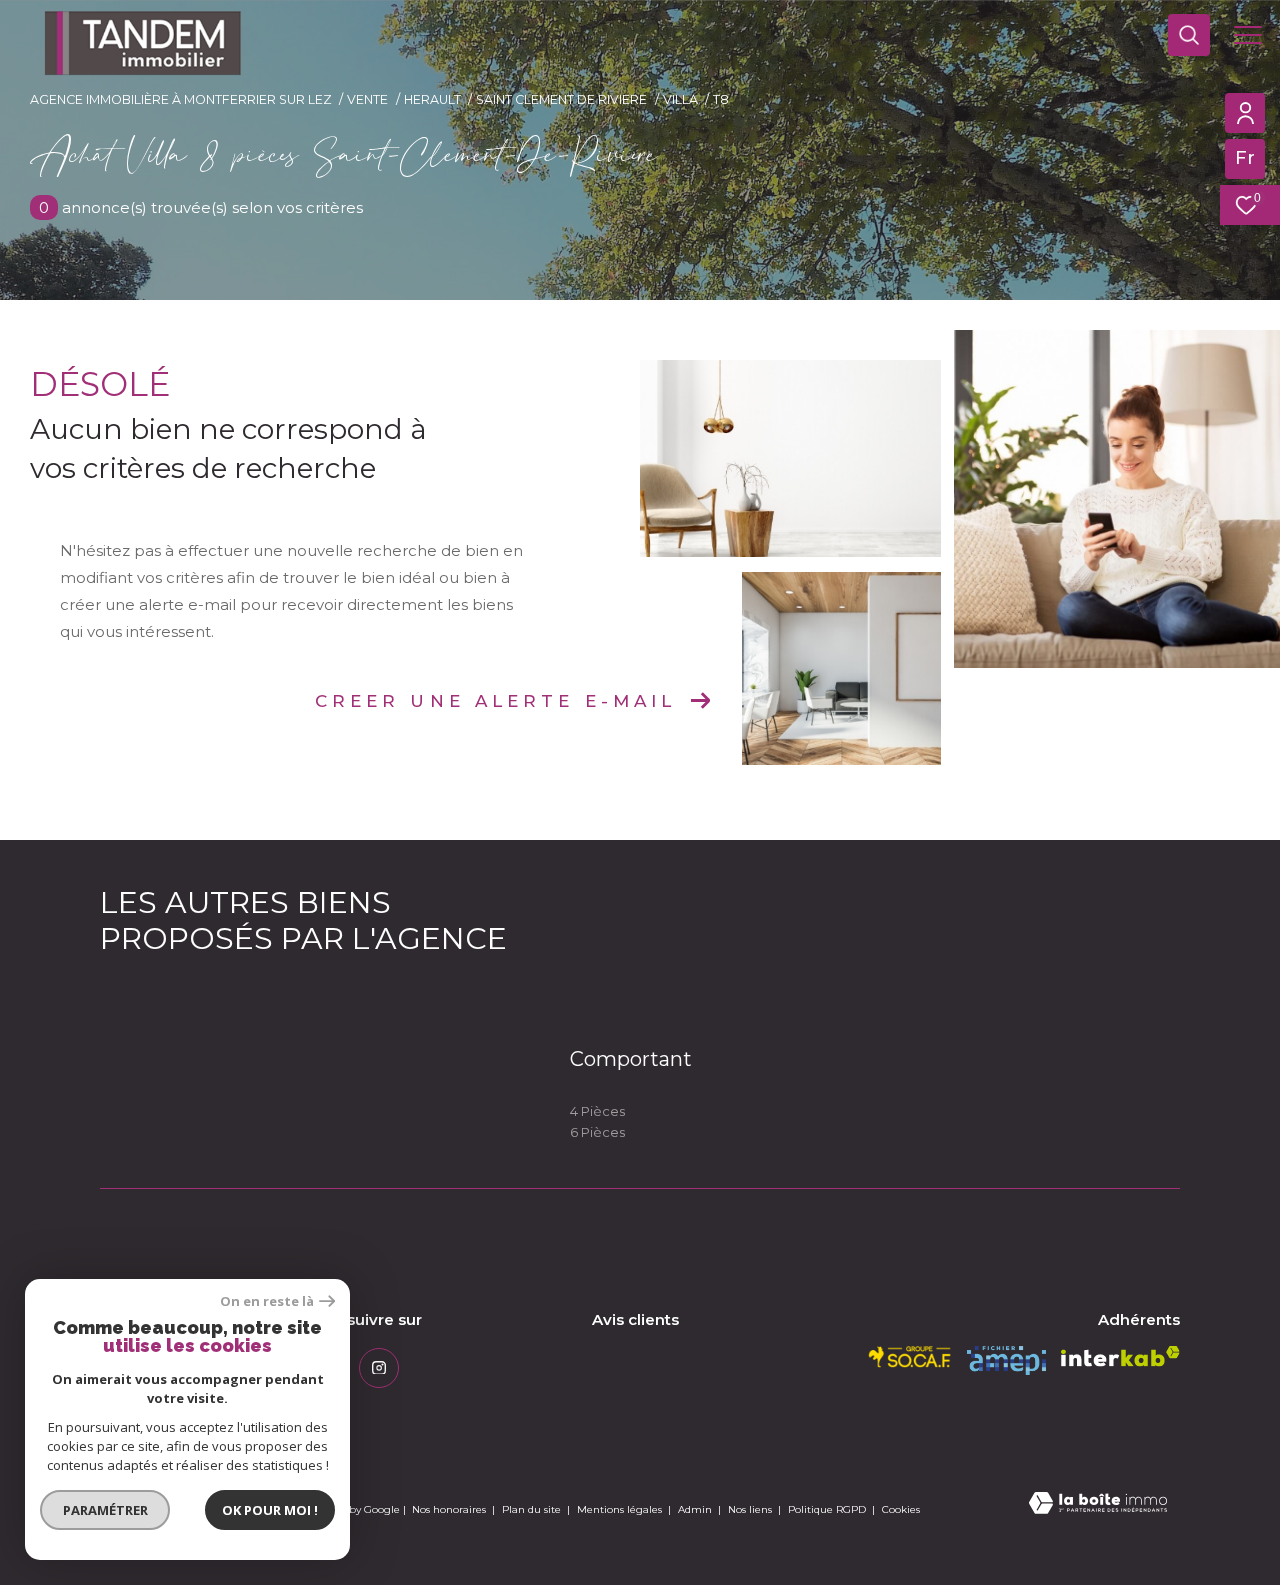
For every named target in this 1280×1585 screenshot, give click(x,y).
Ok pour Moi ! (270, 1510)
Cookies (901, 1510)
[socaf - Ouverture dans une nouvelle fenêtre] (910, 1357)
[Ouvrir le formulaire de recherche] (1189, 35)
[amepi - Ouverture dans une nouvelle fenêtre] (1006, 1360)
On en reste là (267, 1301)
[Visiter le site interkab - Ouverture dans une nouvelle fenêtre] (1120, 1356)
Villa (680, 99)
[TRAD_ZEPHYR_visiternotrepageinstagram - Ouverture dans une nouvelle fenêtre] (379, 1368)
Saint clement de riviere (561, 99)
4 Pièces (597, 1111)
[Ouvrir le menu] (1248, 35)
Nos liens (751, 1509)
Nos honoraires (449, 1509)
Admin (696, 1509)
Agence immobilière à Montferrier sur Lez (181, 99)
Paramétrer (105, 1510)
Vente (367, 99)
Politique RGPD (827, 1509)
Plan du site (533, 1509)
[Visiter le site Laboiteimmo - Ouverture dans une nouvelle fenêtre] (1098, 1504)
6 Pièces (597, 1132)
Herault (432, 99)
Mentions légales (621, 1509)
